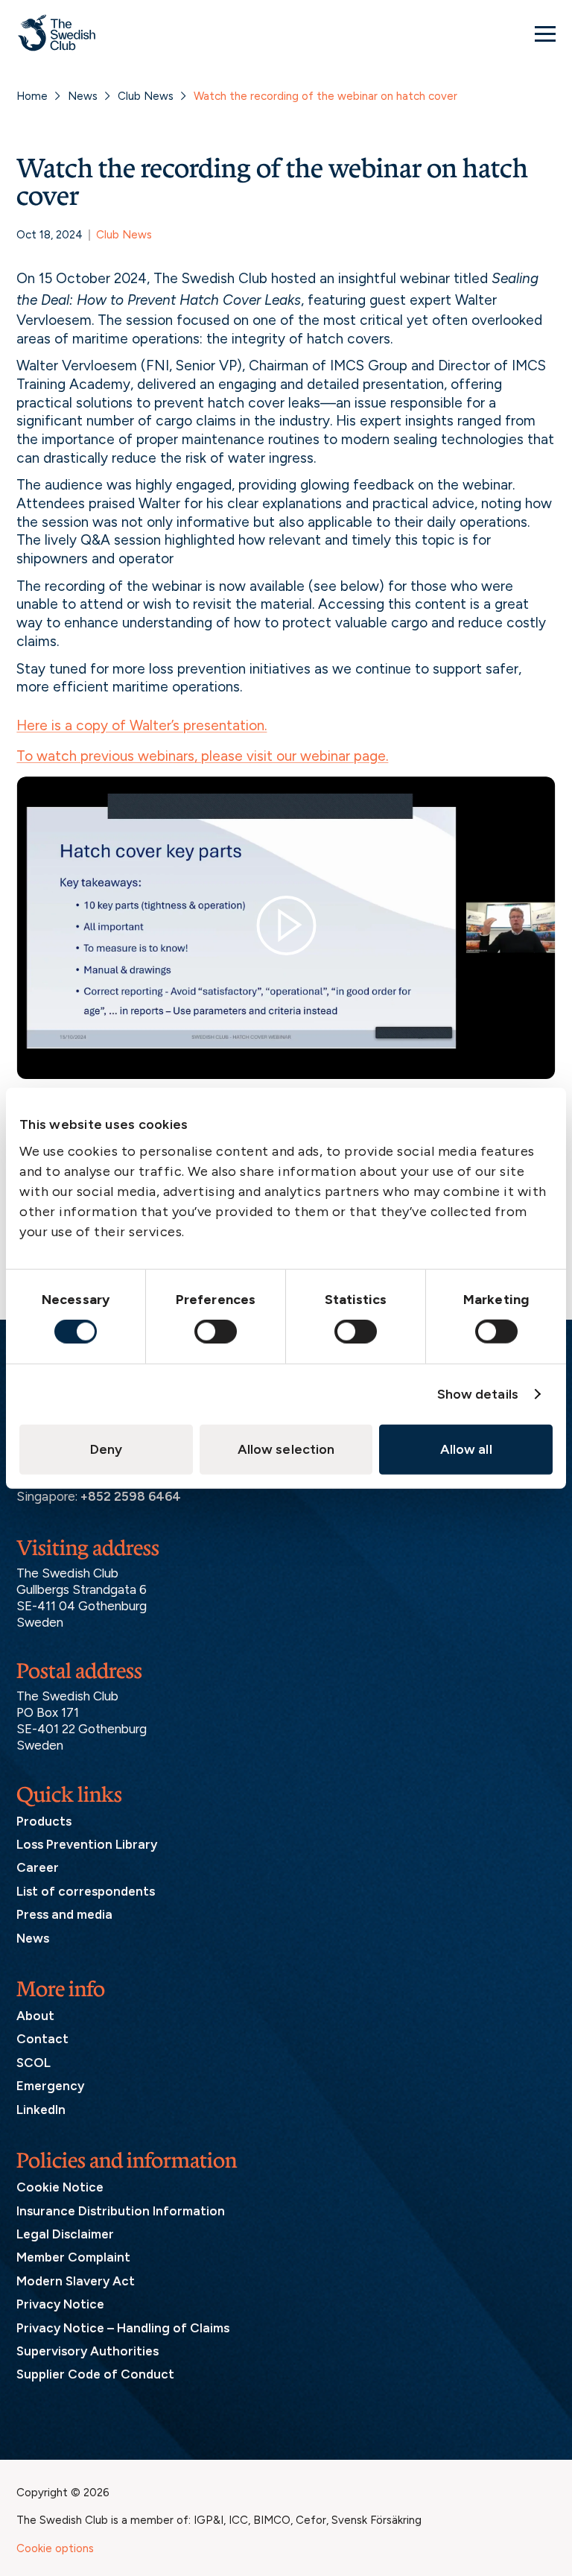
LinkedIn (41, 2110)
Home (32, 96)
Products (44, 1821)
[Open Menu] (545, 34)
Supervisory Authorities (88, 2351)
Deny (106, 1449)
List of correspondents (86, 1891)
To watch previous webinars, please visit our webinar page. (202, 756)
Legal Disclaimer (65, 2234)
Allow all (466, 1449)
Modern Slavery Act (76, 2281)
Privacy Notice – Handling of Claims (123, 2328)
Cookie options (55, 2548)
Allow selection (286, 1449)
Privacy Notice (60, 2304)
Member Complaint (73, 2257)
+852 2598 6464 (131, 1496)
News (83, 96)
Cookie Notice (60, 2187)
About (35, 2016)
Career (38, 1867)
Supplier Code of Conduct (95, 2374)
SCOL (34, 2063)
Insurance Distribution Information (121, 2211)
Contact (42, 2039)
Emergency (50, 2086)
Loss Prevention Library (87, 1844)
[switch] (216, 1332)
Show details (478, 1394)
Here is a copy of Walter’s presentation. (142, 725)
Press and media (64, 1914)
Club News (146, 96)
